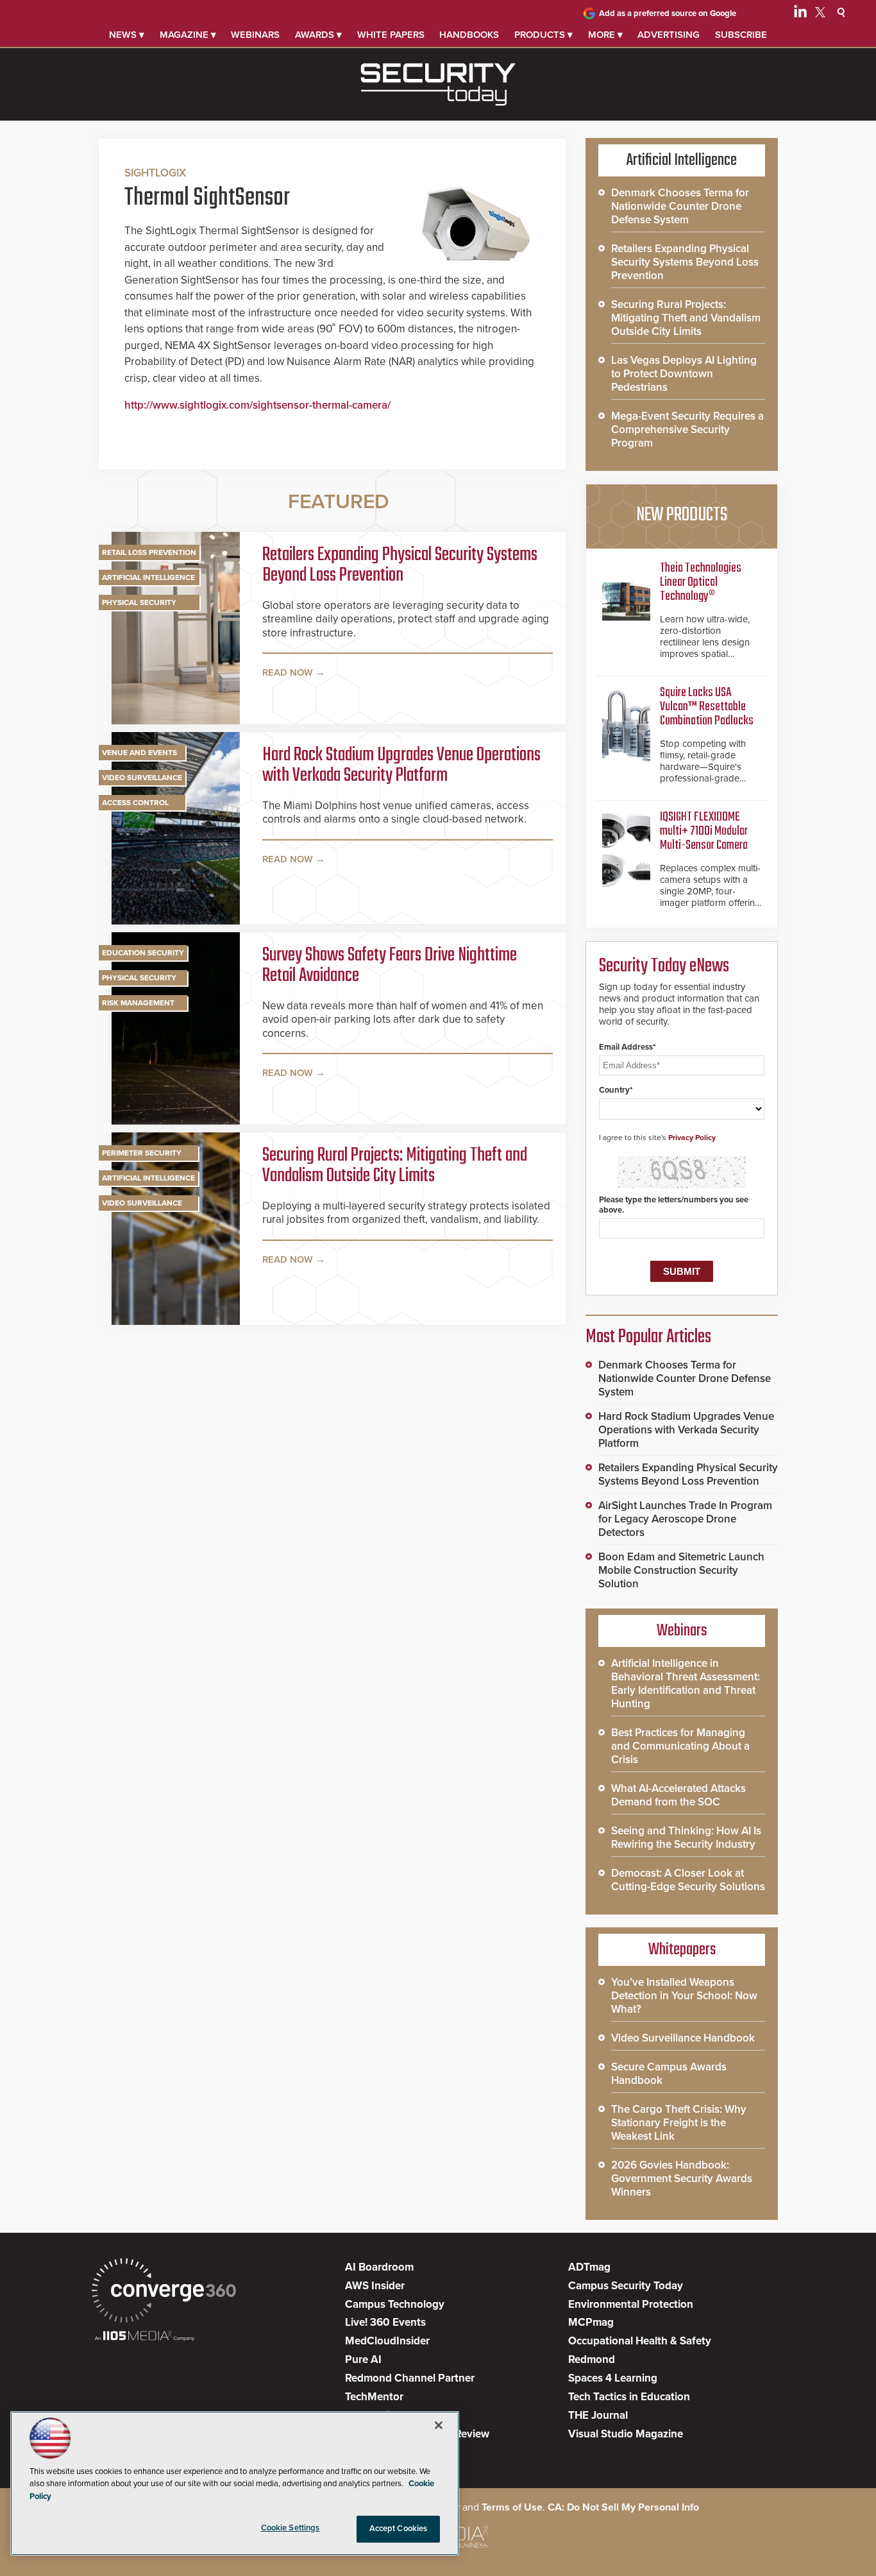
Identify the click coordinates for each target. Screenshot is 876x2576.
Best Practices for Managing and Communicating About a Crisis (680, 1746)
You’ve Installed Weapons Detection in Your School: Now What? (684, 1996)
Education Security (143, 953)
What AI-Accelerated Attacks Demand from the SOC (678, 1795)
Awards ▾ (318, 35)
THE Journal (598, 2415)
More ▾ (605, 35)
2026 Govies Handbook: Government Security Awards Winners (682, 2179)
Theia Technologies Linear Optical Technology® (701, 582)
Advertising (669, 35)
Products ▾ (543, 35)
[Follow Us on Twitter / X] (820, 14)
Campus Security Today (626, 2286)
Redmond (592, 2359)
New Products (682, 515)
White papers (391, 35)
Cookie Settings (291, 2528)
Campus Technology (395, 2304)
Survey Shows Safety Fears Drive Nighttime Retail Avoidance (390, 966)
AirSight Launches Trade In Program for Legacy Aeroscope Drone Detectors (685, 1519)
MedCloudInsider (387, 2341)
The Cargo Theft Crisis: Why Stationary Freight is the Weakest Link (679, 2123)
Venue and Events (139, 753)
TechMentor (374, 2397)
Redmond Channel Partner (410, 2378)
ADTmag (589, 2267)
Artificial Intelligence (148, 577)
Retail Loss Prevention (149, 552)
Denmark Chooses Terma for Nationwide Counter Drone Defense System (680, 206)
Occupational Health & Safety (640, 2341)
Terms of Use (512, 2507)
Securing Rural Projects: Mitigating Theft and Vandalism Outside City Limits (395, 1166)
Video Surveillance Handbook (683, 2038)
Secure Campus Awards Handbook (669, 2074)
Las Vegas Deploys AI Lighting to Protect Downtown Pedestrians (684, 374)
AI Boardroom (379, 2267)
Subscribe (741, 35)
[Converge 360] (164, 2292)
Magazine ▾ (188, 35)
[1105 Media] (145, 2337)
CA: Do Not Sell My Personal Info (623, 2507)
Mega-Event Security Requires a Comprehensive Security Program (687, 430)
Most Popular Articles (648, 1337)
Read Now (288, 672)
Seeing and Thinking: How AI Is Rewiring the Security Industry (686, 1838)
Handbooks (469, 35)
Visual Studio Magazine (626, 2434)
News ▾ (127, 35)
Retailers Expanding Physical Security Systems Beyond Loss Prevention (400, 565)
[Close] (439, 2425)
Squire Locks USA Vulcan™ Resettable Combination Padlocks (707, 707)
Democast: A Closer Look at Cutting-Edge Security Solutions (688, 1880)
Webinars (255, 35)
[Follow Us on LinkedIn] (800, 14)
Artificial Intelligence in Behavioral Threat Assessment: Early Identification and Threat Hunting (686, 1684)
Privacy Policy (692, 1138)
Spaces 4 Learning (613, 2378)
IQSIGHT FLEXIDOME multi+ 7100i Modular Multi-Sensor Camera (704, 831)
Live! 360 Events (385, 2322)
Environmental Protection (631, 2304)
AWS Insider (375, 2286)
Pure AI (363, 2359)
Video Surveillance (142, 778)
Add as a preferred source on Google (668, 13)
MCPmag (591, 2322)
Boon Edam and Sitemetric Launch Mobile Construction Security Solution (681, 1570)
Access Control (135, 803)
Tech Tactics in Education (629, 2397)
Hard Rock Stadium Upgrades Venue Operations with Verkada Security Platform (401, 765)
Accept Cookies (399, 2529)
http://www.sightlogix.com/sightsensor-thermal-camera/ (257, 405)
